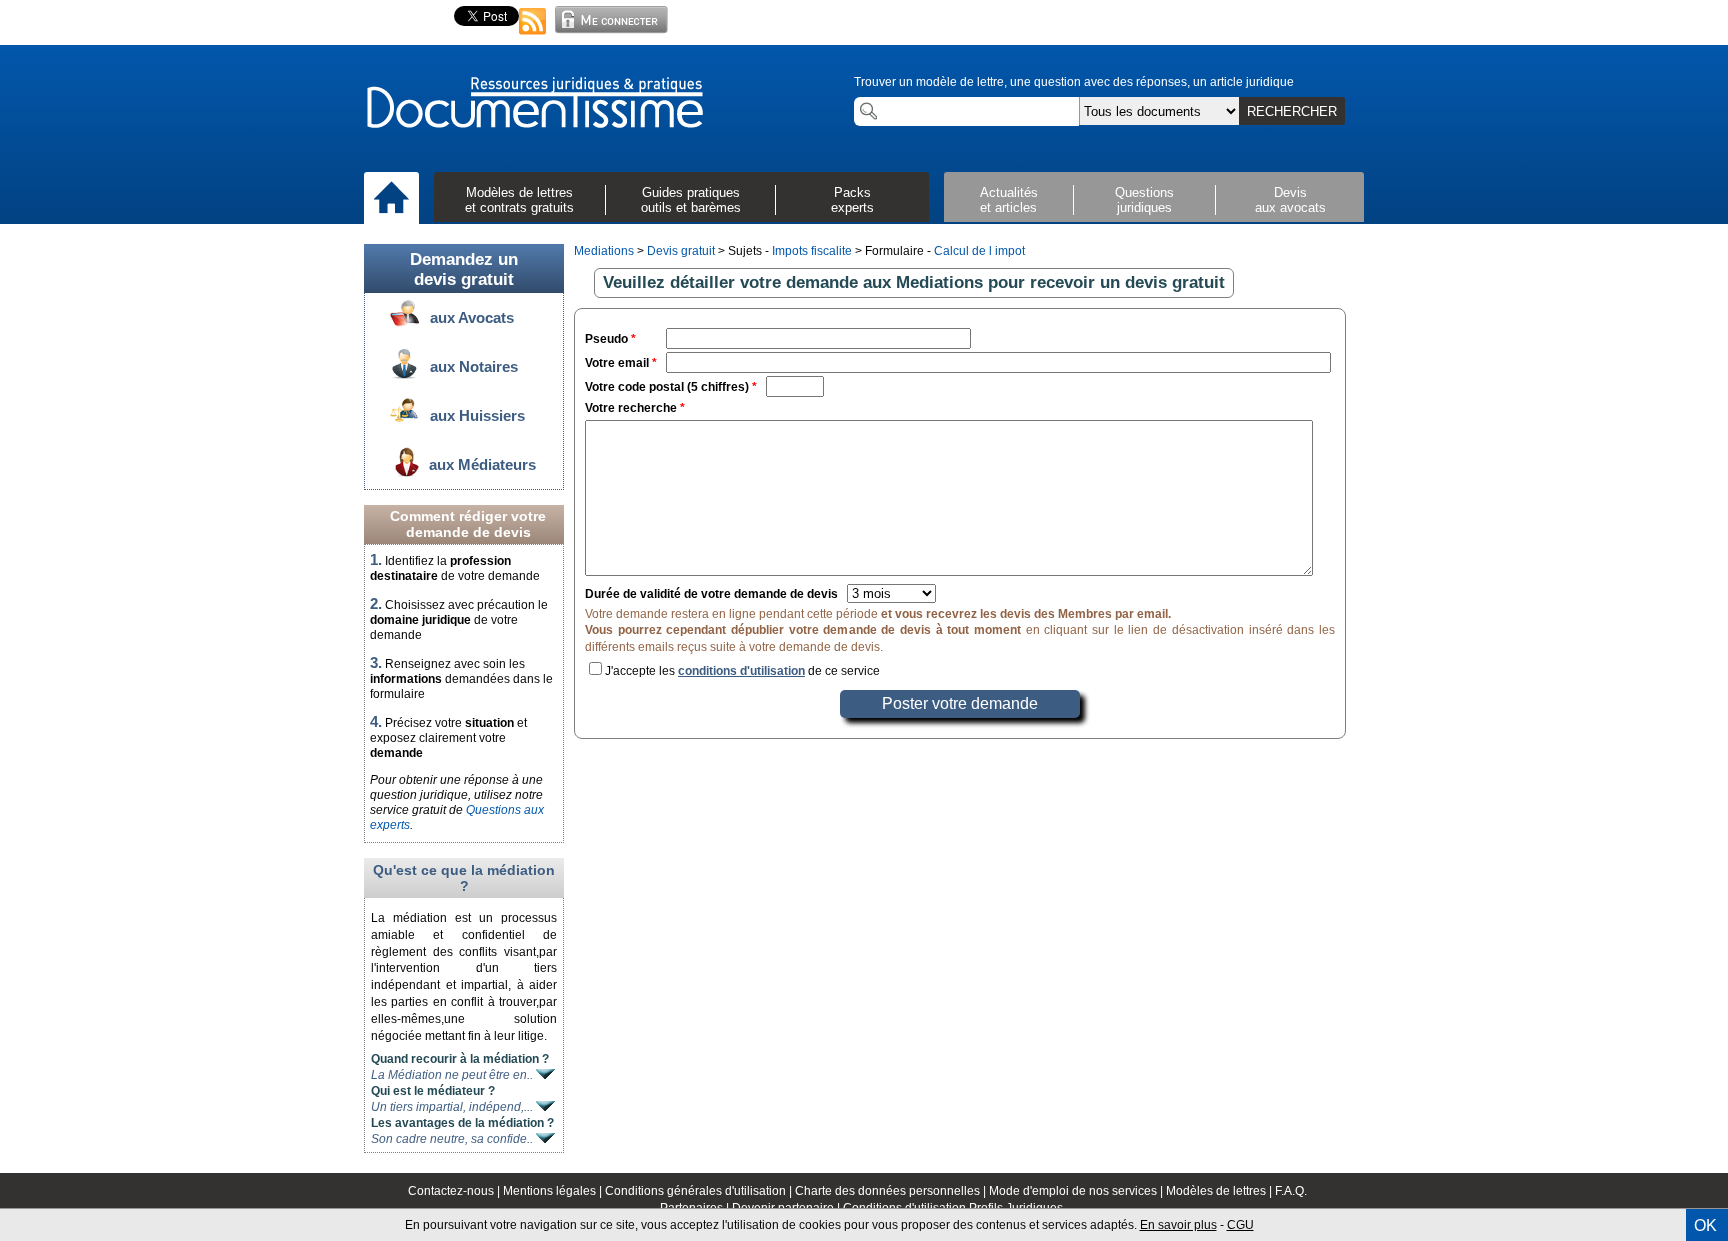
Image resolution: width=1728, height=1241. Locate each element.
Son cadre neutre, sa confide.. (453, 1139)
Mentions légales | (554, 1191)
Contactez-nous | (455, 1191)
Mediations (604, 251)
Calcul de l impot (979, 251)
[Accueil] (391, 199)
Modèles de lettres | (1220, 1191)
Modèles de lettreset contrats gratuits (519, 200)
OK (1705, 1225)
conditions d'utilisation (741, 671)
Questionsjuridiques (1144, 200)
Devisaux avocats (1290, 200)
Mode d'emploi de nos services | (1077, 1191)
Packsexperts (852, 200)
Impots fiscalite (812, 251)
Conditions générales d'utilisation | (700, 1191)
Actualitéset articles (1009, 200)
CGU (1240, 1225)
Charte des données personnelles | (892, 1191)
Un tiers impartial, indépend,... (453, 1107)
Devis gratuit (681, 251)
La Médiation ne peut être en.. (453, 1075)
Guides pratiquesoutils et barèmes (691, 200)
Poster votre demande (960, 703)
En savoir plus (1178, 1225)
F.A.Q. (1291, 1191)
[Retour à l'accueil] (534, 104)
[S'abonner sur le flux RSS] (533, 36)
